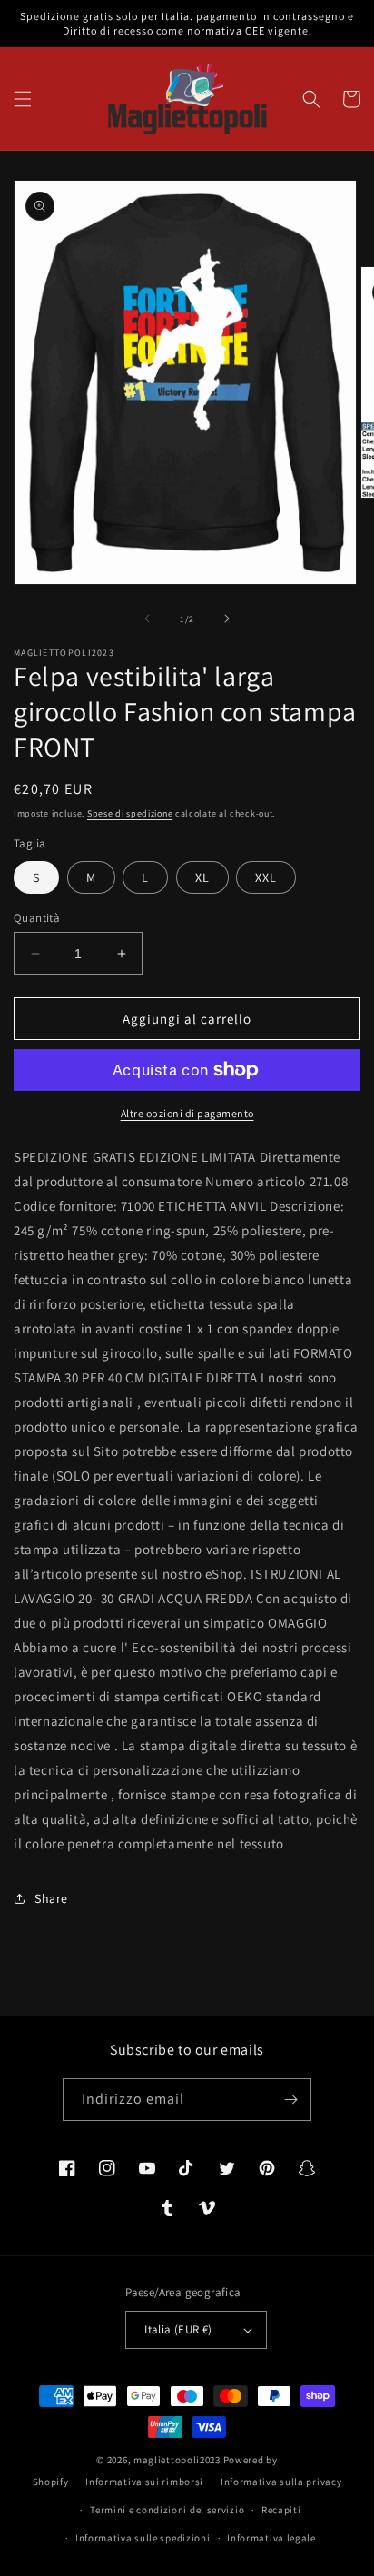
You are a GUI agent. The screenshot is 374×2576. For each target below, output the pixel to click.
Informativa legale (271, 2538)
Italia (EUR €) (178, 2329)
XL (202, 877)
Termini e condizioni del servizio (167, 2510)
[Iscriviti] (290, 2100)
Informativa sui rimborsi (144, 2482)
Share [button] (51, 1898)
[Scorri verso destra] (227, 619)
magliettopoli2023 (177, 2460)
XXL (266, 877)
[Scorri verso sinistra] (147, 619)
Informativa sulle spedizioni (143, 2538)
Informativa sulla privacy (281, 2482)
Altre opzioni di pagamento (187, 1113)
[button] (23, 99)
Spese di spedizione (130, 813)
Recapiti (281, 2510)
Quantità (37, 918)
